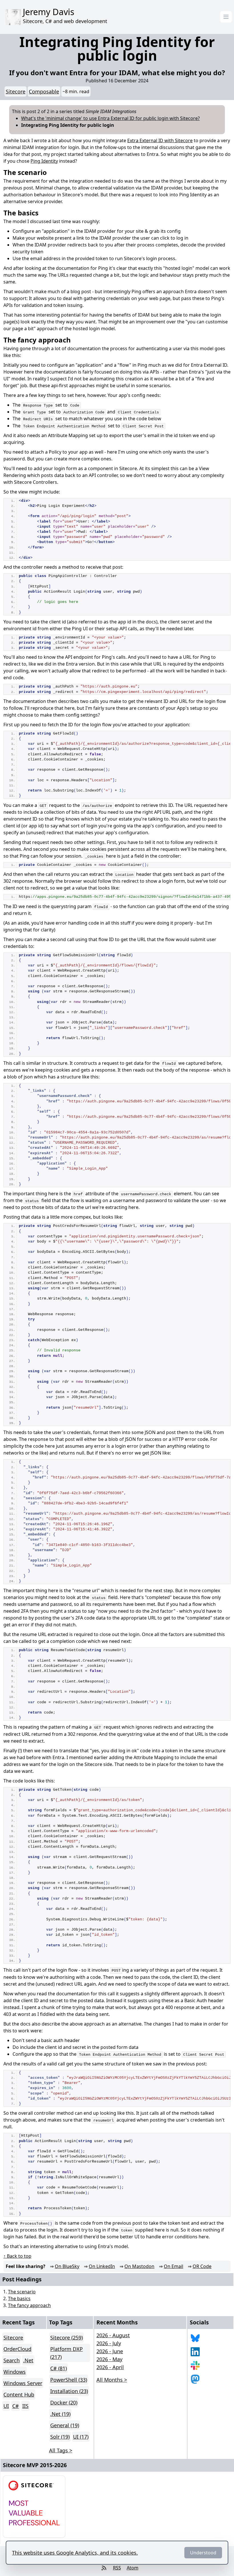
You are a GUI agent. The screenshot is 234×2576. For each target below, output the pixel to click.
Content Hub (19, 2395)
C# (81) (58, 2368)
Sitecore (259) (66, 2338)
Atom (133, 2568)
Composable (44, 91)
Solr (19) (60, 2437)
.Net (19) (60, 2414)
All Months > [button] (112, 2380)
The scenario (22, 2292)
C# (16, 2406)
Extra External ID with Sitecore (160, 140)
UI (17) (81, 2437)
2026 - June (110, 2351)
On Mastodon (139, 2266)
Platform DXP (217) (66, 2353)
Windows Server (23, 2383)
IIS (25, 2406)
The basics (19, 2298)
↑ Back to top (17, 2256)
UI (6, 2406)
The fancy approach (29, 2305)
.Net (28, 2360)
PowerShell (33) (69, 2380)
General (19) (65, 2425)
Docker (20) (64, 2402)
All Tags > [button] (61, 2450)
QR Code (202, 2266)
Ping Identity (44, 161)
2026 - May (109, 2359)
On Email (174, 2266)
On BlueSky (67, 2266)
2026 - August (113, 2335)
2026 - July (109, 2343)
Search (12, 2360)
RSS (117, 2568)
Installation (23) (69, 2391)
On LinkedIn (102, 2266)
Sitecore (16, 91)
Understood (203, 2553)
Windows (15, 2372)
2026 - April (110, 2367)
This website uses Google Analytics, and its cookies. (75, 2553)
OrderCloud (17, 2349)
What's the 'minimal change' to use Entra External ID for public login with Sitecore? (110, 118)
